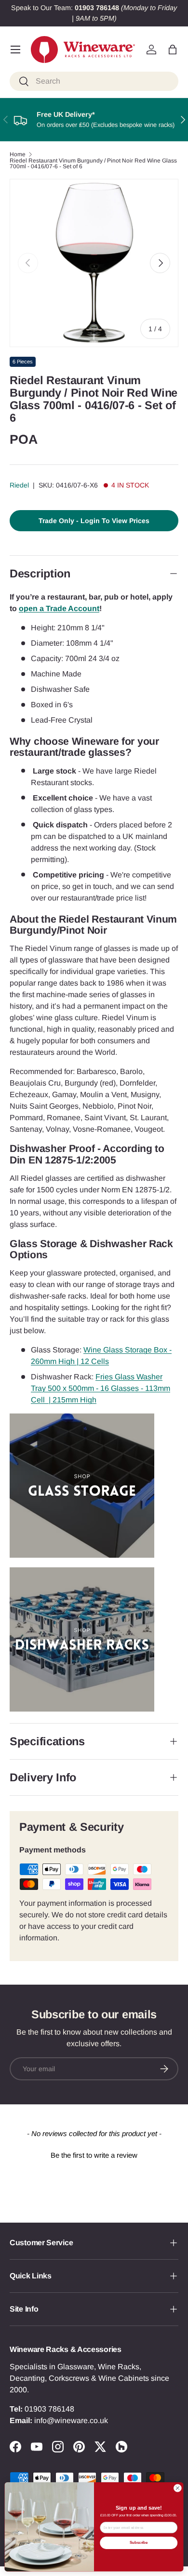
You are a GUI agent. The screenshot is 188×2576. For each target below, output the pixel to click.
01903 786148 (49, 2409)
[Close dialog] (178, 2488)
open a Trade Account (59, 608)
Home (18, 154)
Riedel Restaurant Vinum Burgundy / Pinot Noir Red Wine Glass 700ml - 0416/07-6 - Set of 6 (93, 163)
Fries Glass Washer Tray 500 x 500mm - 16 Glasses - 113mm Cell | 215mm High (101, 1388)
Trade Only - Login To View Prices (94, 521)
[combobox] (94, 81)
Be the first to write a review (94, 2155)
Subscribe (139, 2543)
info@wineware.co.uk (71, 2420)
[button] (173, 50)
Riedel (19, 485)
